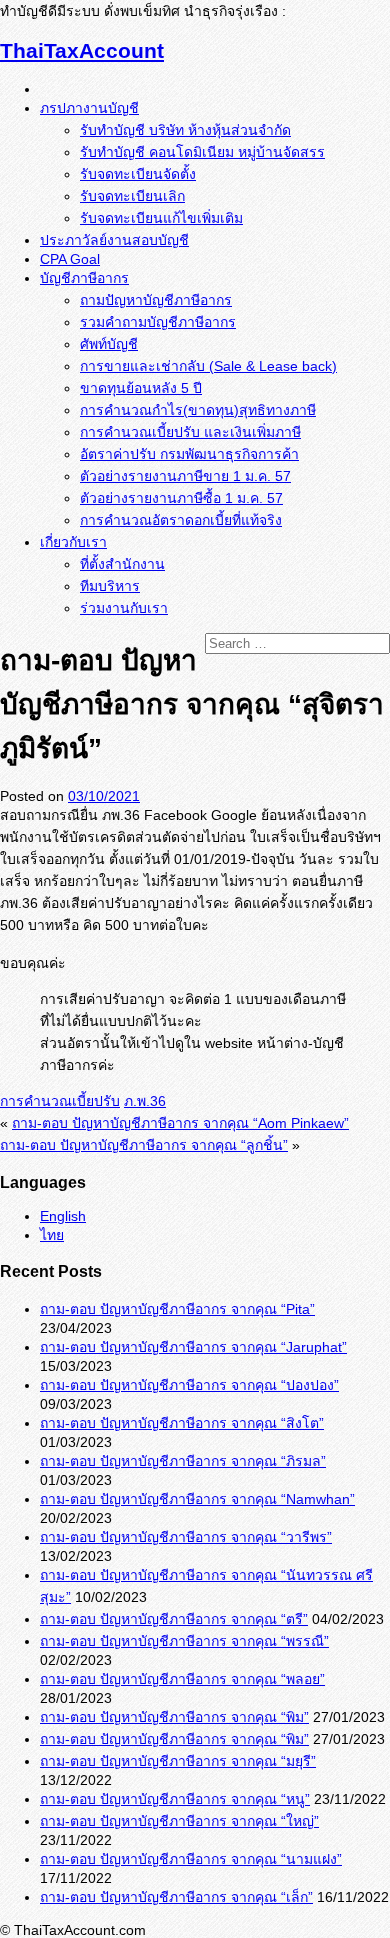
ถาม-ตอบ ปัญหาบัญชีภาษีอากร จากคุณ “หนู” (175, 1799)
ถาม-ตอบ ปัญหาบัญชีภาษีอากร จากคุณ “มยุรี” (178, 1761)
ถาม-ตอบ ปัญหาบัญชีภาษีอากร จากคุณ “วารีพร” (186, 1537)
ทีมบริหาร (110, 586)
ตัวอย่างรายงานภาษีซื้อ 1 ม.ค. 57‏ (181, 498)
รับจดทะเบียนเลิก (132, 196)
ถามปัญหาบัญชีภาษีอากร (156, 300)
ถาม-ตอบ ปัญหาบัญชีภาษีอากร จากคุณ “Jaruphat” (193, 1347)
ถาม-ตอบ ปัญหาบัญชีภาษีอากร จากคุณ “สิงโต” (182, 1423)
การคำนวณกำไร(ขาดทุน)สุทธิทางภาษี (198, 410)
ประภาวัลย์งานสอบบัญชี (114, 240)
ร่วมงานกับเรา (124, 608)
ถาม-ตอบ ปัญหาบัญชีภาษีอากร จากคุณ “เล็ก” (176, 1897)
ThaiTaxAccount (82, 50)
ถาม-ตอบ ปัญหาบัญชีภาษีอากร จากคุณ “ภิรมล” (183, 1461)
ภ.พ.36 (145, 1101)
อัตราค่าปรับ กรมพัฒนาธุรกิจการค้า (189, 454)
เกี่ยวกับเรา (73, 542)
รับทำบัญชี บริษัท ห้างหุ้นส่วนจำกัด (185, 130)
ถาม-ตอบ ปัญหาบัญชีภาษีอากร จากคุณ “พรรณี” (184, 1641)
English (63, 1216)
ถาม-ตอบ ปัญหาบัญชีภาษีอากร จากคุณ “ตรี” (174, 1619)
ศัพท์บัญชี (109, 344)
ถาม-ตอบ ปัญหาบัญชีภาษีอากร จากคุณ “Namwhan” (197, 1499)
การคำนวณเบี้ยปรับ (60, 1101)
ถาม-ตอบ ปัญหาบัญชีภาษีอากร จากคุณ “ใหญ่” (179, 1821)
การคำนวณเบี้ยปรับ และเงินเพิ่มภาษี (190, 432)
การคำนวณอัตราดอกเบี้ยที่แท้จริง (181, 520)
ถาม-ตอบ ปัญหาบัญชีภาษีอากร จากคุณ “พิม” (174, 1717)
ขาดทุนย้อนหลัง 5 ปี (141, 388)
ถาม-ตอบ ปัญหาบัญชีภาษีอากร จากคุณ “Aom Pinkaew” (180, 1123)
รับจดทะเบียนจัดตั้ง (138, 174)
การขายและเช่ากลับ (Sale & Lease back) (208, 366)
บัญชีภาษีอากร (84, 278)
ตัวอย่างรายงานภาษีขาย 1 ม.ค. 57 (185, 476)
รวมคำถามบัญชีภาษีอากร (158, 322)
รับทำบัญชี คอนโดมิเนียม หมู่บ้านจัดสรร (202, 152)
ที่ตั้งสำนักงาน (122, 564)
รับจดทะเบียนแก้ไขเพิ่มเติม (161, 218)
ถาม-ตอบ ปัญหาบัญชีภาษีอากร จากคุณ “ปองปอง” (189, 1385)
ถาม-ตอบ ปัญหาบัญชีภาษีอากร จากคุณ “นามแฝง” (191, 1859)
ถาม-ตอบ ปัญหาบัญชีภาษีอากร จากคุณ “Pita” (177, 1309)
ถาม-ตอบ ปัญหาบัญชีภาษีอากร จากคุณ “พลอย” (182, 1679)
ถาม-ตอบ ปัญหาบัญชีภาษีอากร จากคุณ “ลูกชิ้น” (144, 1145)
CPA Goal (70, 259)
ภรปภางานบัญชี (89, 108)
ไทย (52, 1235)
